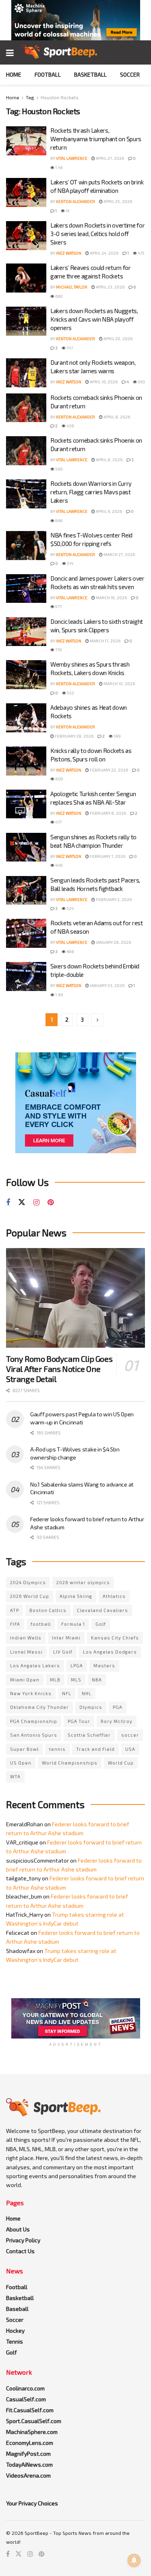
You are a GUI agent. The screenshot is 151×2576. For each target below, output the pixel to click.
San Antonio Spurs (34, 1735)
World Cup (121, 1763)
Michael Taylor (72, 287)
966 (58, 521)
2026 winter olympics (83, 1582)
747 (69, 348)
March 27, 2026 (119, 554)
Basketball (90, 74)
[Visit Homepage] (59, 52)
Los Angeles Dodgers (110, 1652)
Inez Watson (69, 253)
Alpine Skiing (76, 1596)
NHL (87, 1693)
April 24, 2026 (104, 253)
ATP (14, 1610)
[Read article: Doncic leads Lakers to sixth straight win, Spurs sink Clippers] (26, 632)
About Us (18, 2229)
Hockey (15, 2330)
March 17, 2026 (105, 641)
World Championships (70, 1763)
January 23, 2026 (107, 985)
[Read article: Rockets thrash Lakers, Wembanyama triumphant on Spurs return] (26, 141)
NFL (67, 1693)
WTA (15, 1776)
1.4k (59, 167)
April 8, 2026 (116, 417)
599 (117, 736)
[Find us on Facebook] (8, 1203)
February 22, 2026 (109, 770)
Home (14, 74)
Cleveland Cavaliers (102, 1610)
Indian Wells (26, 1638)
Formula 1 (73, 1624)
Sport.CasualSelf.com (34, 2421)
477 (58, 822)
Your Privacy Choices (32, 2503)
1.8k (59, 995)
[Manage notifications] (134, 2560)
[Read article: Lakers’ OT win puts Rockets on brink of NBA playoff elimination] (26, 192)
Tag (30, 97)
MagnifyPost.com (28, 2454)
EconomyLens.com (30, 2443)
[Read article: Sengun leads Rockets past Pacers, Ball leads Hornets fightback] (26, 891)
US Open (21, 1763)
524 (70, 908)
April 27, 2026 (110, 158)
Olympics (91, 1707)
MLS (76, 1680)
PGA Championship (34, 1721)
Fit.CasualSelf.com (30, 2410)
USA (130, 1749)
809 (59, 779)
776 (58, 650)
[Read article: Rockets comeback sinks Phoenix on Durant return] (26, 408)
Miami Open (25, 1680)
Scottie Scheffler (89, 1735)
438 (70, 426)
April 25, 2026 (117, 201)
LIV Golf (63, 1652)
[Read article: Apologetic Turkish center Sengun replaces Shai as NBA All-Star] (26, 804)
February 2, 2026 (113, 899)
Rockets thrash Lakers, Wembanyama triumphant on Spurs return (96, 139)
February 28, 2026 (74, 736)
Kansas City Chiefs (115, 1638)
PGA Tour (79, 1721)
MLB (55, 1680)
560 (59, 469)
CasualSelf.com (26, 2399)
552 (70, 693)
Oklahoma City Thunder (39, 1707)
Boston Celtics (48, 1610)
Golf (101, 1624)
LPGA (77, 1665)
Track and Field (95, 1749)
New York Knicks (31, 1693)
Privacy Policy (23, 2240)
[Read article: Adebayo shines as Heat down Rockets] (26, 718)
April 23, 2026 (110, 287)
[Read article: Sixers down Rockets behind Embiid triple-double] (26, 976)
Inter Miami (66, 1638)
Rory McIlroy (117, 1721)
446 (58, 865)
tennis (57, 1749)
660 (59, 296)
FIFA (15, 1624)
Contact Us (20, 2251)
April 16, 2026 (103, 382)
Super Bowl (24, 1749)
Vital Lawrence (72, 158)
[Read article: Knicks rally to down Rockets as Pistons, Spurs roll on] (26, 761)
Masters (104, 1665)
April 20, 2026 (118, 339)
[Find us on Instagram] (36, 1203)
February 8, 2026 (108, 813)
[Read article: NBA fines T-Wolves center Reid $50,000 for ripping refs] (26, 546)
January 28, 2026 (113, 942)
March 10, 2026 (119, 684)
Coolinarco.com (25, 2388)
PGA (118, 1707)
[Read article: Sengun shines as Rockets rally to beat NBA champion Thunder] (26, 847)
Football (48, 74)
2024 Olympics (28, 1582)
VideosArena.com (28, 2475)
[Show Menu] (10, 52)
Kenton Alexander (75, 201)
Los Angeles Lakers (35, 1665)
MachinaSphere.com (32, 2432)
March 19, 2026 (111, 598)
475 (141, 253)
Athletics (114, 1596)
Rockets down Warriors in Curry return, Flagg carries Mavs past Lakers (91, 492)
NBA (97, 1680)
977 (58, 606)
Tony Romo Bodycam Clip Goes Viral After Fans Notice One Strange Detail (59, 1369)
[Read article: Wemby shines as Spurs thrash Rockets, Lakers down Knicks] (26, 675)
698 (70, 951)
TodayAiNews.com (29, 2464)
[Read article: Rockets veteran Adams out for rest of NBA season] (26, 933)
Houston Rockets (60, 97)
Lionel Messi (26, 1652)
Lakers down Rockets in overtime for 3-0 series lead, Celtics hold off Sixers (98, 234)
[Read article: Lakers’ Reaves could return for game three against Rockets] (26, 278)
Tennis (14, 2341)
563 (141, 382)
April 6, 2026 (109, 511)
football (41, 1624)
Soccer (130, 74)
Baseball (17, 2309)
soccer (130, 1735)
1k (67, 211)
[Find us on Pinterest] (51, 1203)
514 (70, 563)
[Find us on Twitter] (22, 1202)
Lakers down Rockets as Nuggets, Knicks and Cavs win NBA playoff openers (94, 319)
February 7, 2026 (107, 856)
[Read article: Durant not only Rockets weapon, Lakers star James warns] (26, 373)
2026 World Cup (30, 1596)
